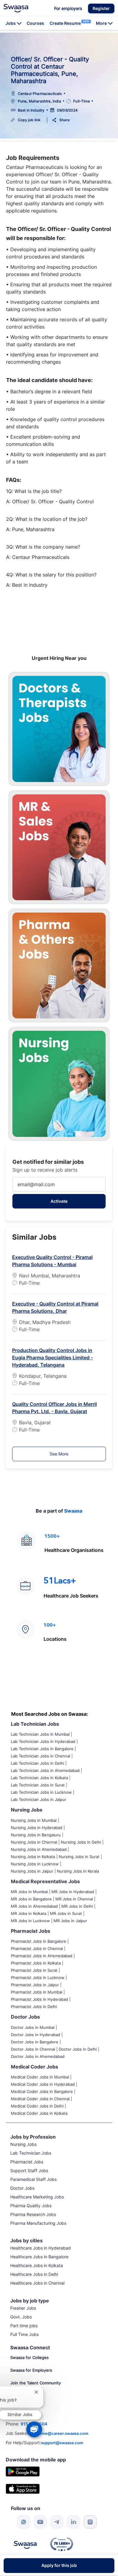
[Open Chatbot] (34, 2429)
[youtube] (40, 2522)
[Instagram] (90, 2522)
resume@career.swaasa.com (61, 2433)
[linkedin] (74, 2522)
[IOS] (23, 2488)
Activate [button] (59, 1201)
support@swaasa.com (62, 2443)
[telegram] (57, 2522)
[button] (101, 8)
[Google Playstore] (23, 2471)
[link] (16, 8)
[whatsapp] (24, 2522)
